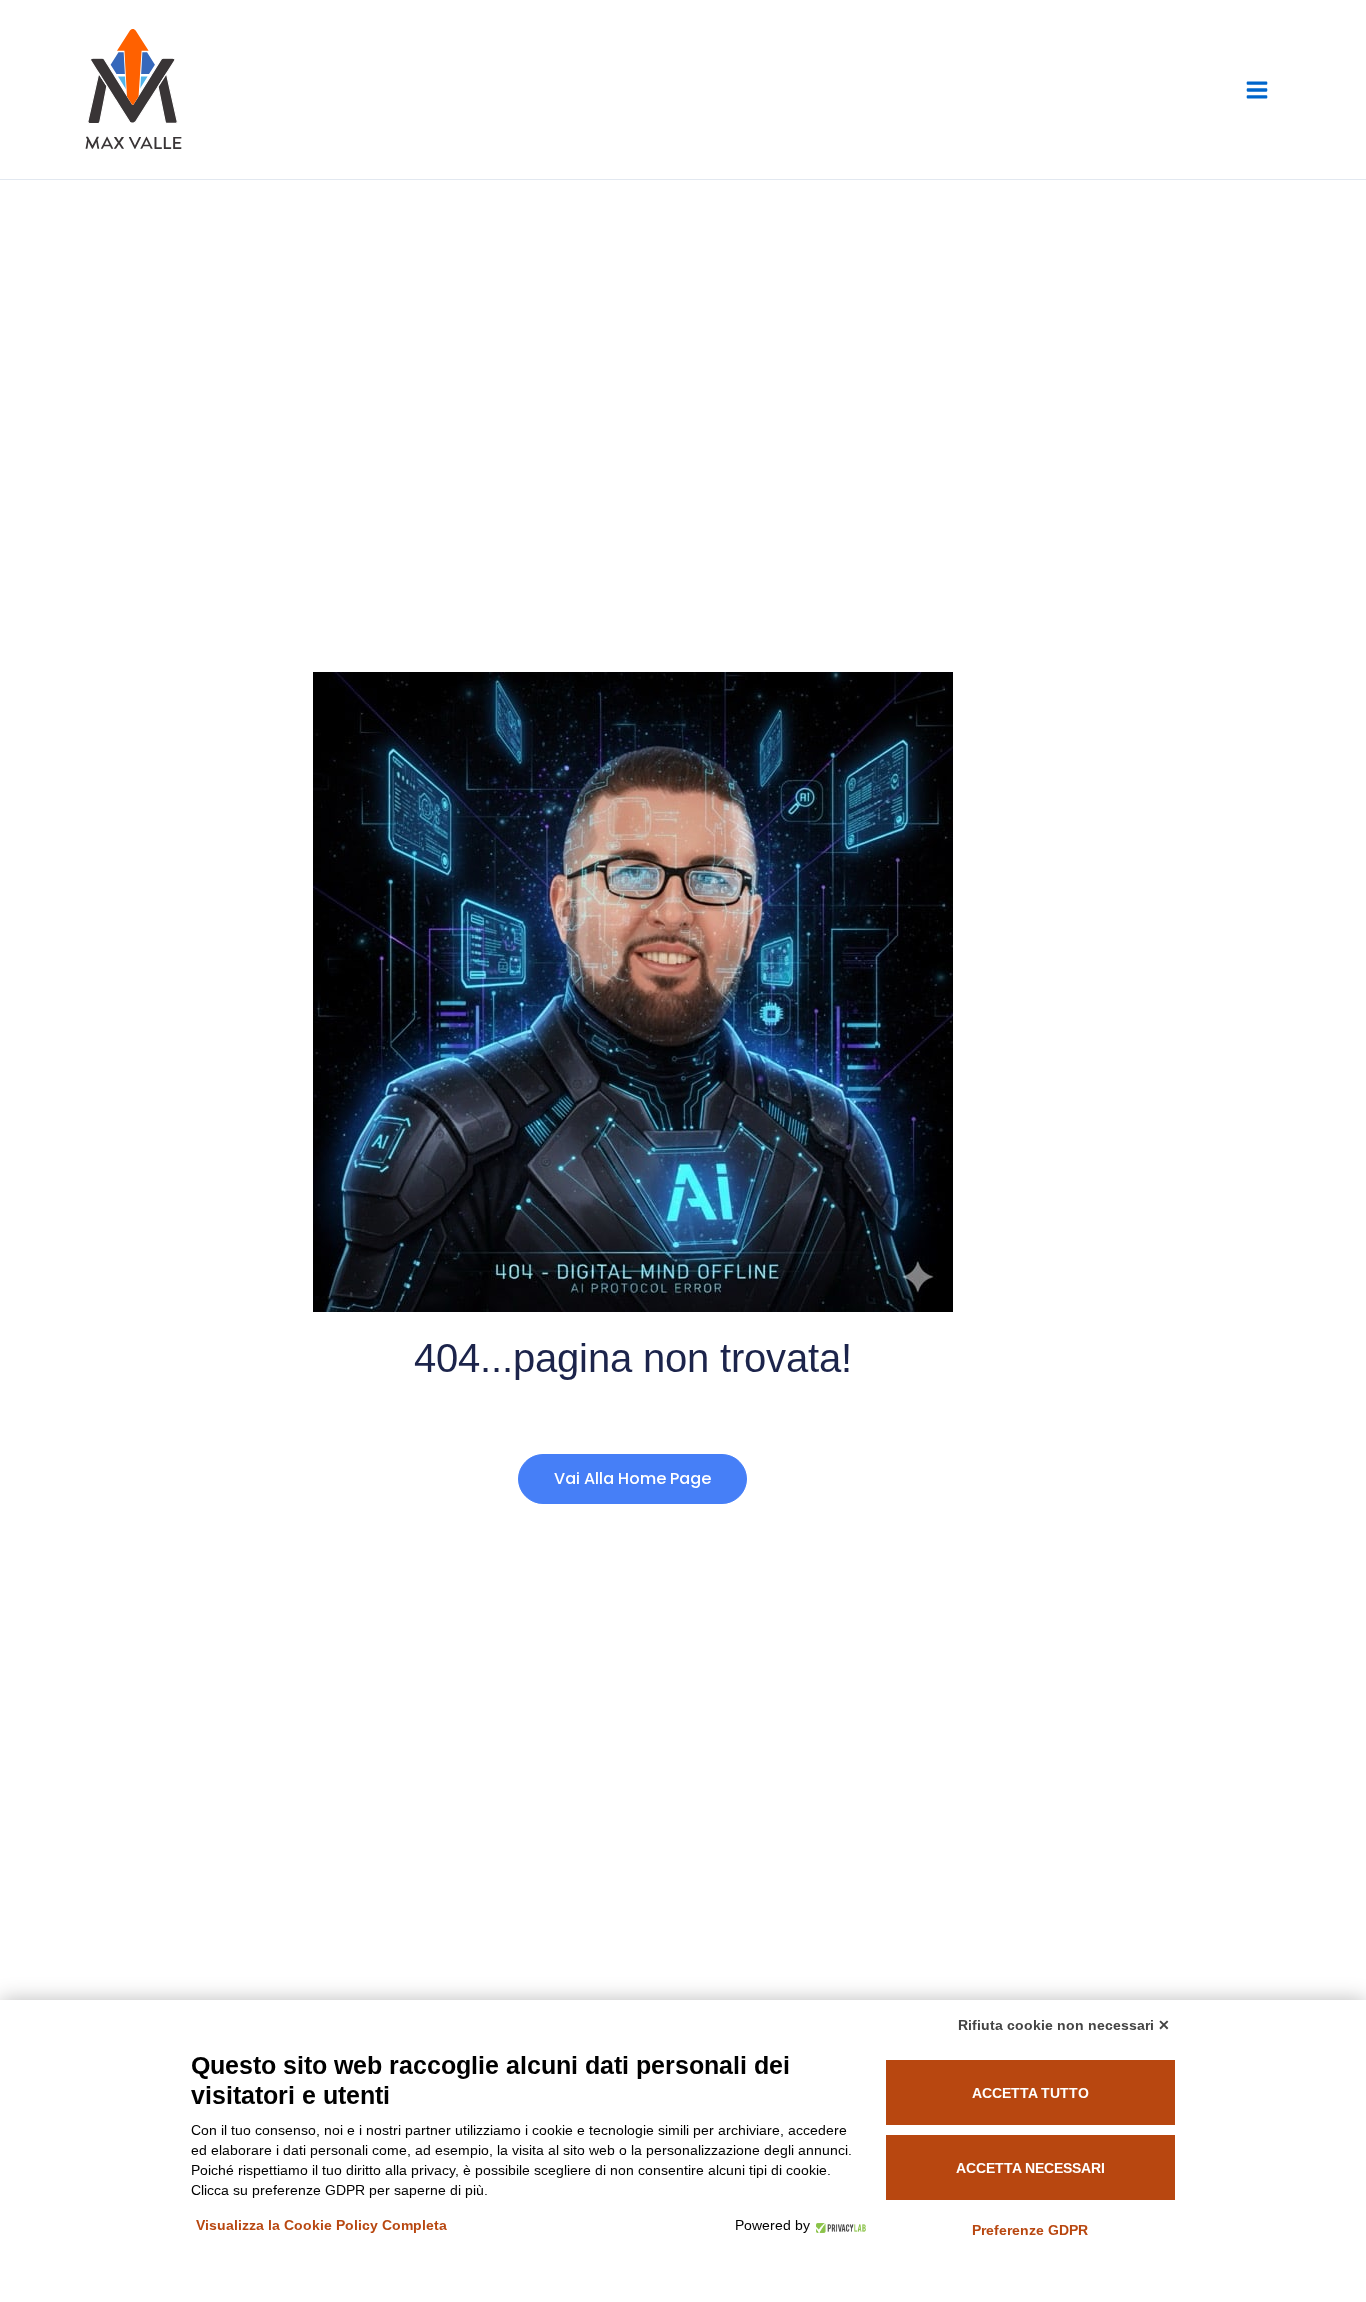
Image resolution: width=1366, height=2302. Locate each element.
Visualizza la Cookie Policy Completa (321, 2225)
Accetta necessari (1030, 2168)
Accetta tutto (1030, 2093)
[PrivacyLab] (838, 2225)
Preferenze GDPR (1030, 2230)
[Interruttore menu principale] (1257, 90)
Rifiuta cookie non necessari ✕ (1064, 2025)
